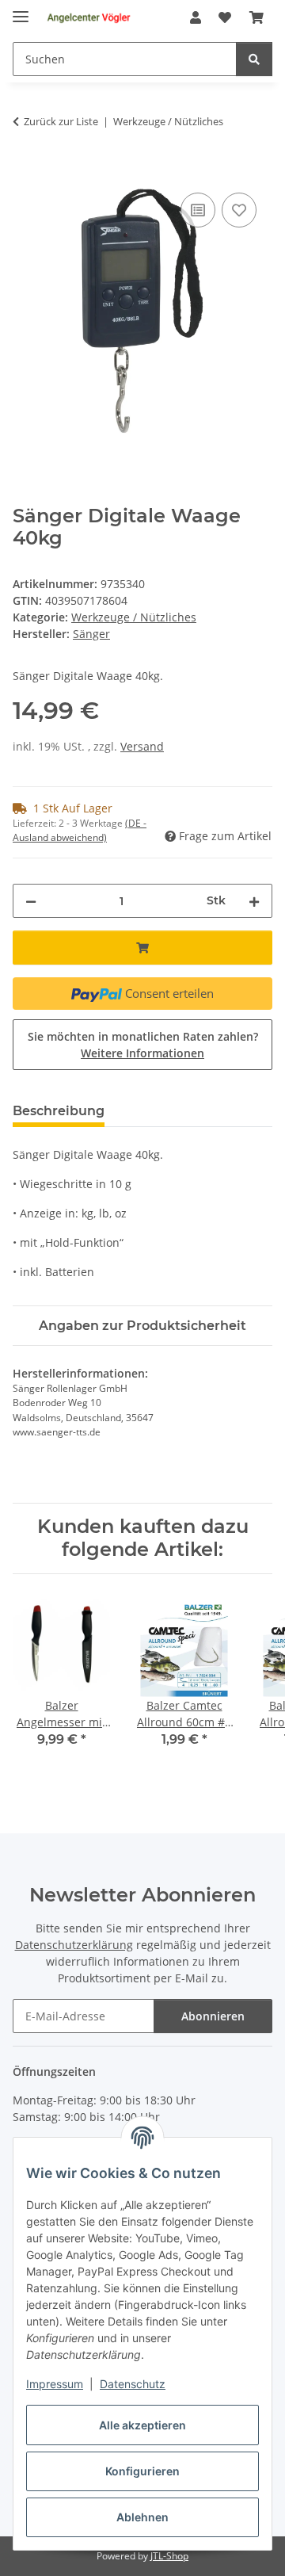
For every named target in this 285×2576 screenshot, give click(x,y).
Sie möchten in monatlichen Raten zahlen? (143, 1045)
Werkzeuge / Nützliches (134, 617)
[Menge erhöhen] (254, 901)
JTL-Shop (169, 2556)
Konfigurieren (142, 2471)
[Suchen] (254, 59)
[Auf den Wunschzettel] (239, 210)
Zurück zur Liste (61, 121)
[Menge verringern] (31, 901)
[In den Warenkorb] (25, 171)
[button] (196, 17)
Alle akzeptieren (142, 2425)
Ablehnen (142, 2517)
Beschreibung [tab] (59, 1111)
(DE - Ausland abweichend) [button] (80, 830)
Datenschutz (133, 2384)
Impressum (55, 2384)
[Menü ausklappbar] (21, 10)
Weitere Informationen (142, 1053)
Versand (142, 746)
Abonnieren (213, 2016)
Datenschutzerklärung (74, 1945)
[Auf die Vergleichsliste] (198, 210)
